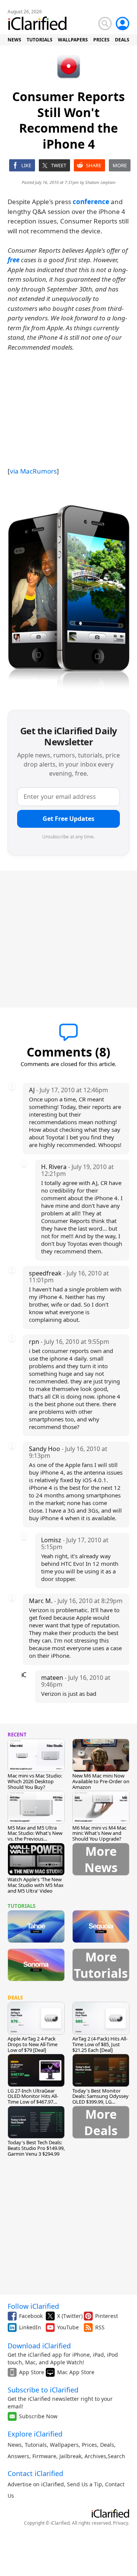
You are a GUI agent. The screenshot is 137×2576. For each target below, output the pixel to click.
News (15, 2445)
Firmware (44, 2456)
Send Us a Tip (84, 2484)
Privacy (121, 2523)
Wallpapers (64, 2445)
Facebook (31, 2316)
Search (116, 2456)
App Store (32, 2372)
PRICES (101, 40)
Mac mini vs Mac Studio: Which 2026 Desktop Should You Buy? (35, 1781)
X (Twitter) (70, 2316)
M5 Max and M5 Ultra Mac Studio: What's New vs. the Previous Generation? (35, 1836)
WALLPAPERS (73, 40)
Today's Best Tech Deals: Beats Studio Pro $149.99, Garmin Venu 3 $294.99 (36, 2148)
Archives (95, 2456)
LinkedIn (30, 2327)
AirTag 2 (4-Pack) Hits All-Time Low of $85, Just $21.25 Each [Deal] (100, 2044)
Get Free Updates (68, 819)
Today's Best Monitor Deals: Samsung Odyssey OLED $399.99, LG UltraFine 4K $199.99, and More (101, 2102)
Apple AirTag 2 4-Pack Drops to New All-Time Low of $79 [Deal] (33, 2044)
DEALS (122, 40)
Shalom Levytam (100, 182)
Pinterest (107, 2316)
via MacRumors (33, 471)
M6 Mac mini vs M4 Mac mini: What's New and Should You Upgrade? (99, 1833)
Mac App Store (76, 2372)
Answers (18, 2456)
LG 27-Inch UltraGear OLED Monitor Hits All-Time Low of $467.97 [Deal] (33, 2099)
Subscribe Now (38, 2416)
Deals (107, 2445)
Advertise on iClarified (36, 2484)
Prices (89, 2445)
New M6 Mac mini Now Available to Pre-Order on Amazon (101, 1781)
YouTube (68, 2327)
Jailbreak (70, 2456)
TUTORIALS (40, 40)
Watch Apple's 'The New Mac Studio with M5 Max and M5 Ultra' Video (36, 1885)
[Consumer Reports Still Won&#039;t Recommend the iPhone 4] (68, 599)
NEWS (14, 40)
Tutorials (36, 2445)
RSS (100, 2327)
